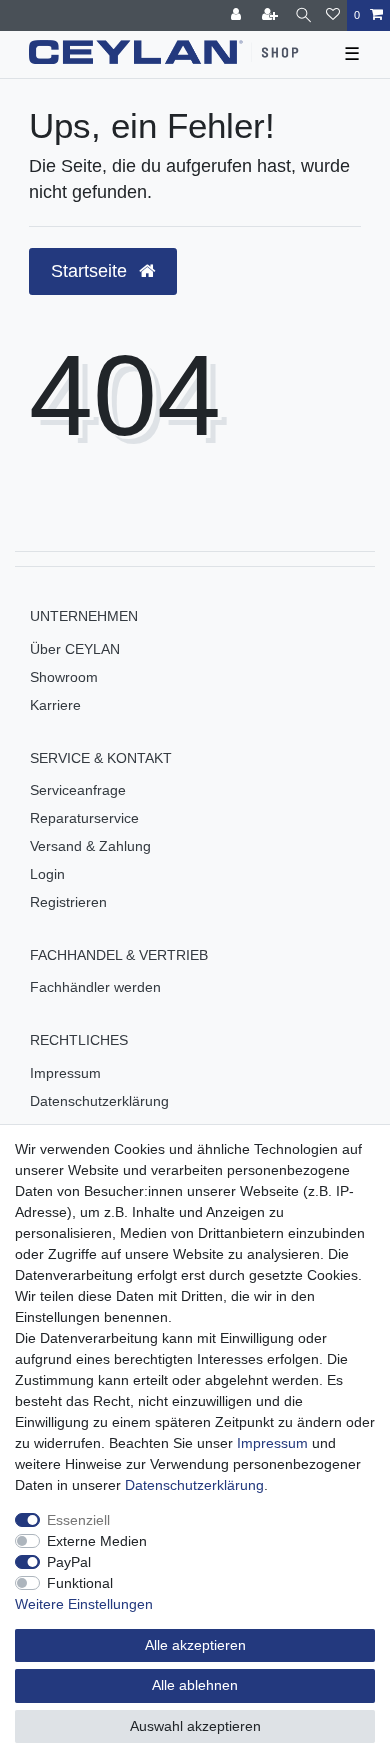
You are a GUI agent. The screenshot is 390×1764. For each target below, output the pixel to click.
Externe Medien (97, 1541)
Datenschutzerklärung (99, 1101)
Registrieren (68, 902)
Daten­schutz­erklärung (194, 1485)
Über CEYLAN (75, 649)
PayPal (69, 1562)
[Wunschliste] (333, 15)
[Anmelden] (238, 15)
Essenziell (78, 1520)
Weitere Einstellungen (84, 1604)
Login (47, 874)
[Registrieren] (272, 15)
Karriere (55, 705)
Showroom (64, 677)
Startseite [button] (91, 271)
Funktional (80, 1583)
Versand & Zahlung (90, 846)
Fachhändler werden (95, 987)
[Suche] (303, 15)
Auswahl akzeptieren (195, 1726)
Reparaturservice (84, 818)
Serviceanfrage (78, 790)
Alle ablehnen (195, 1685)
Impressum (65, 1073)
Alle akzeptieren (195, 1645)
